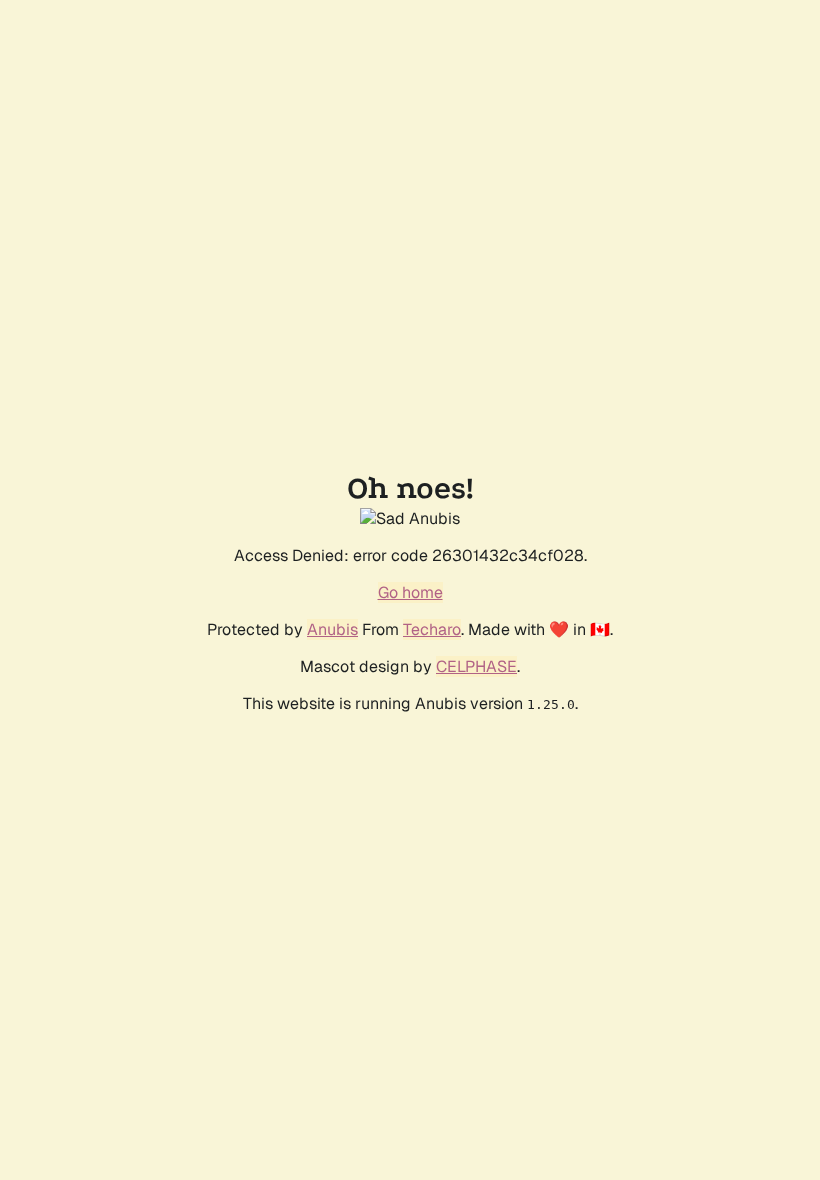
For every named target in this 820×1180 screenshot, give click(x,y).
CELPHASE (476, 666)
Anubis (332, 629)
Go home (410, 592)
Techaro (432, 629)
